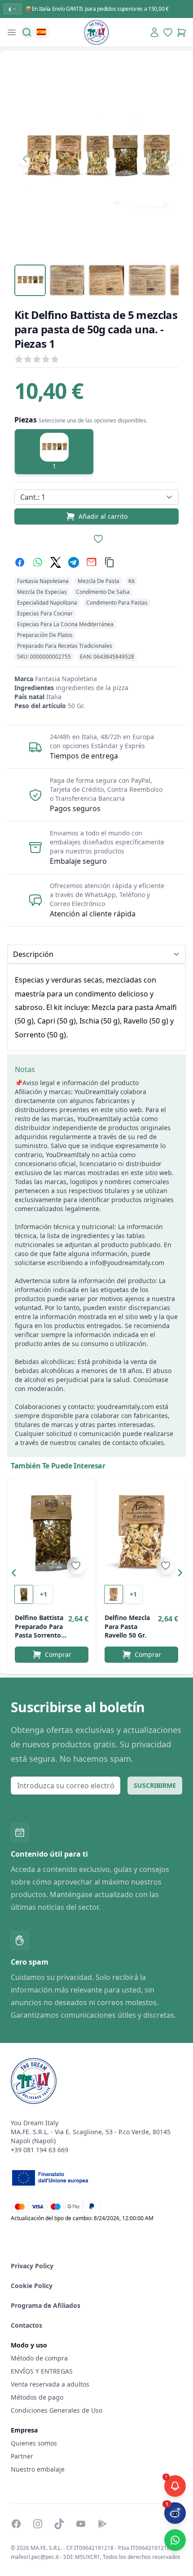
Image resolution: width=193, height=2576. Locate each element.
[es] (41, 32)
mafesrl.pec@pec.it (35, 2557)
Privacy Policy (32, 2266)
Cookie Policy (32, 2286)
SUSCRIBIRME (155, 1785)
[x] (56, 562)
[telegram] (74, 562)
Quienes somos (34, 2443)
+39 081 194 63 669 (39, 2150)
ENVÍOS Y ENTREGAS (43, 2371)
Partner (22, 2456)
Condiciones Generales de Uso (57, 2410)
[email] (92, 562)
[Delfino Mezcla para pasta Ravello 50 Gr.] (141, 1532)
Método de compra (39, 2358)
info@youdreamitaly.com (127, 1263)
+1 (44, 1594)
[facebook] (20, 562)
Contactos (26, 2325)
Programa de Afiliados (46, 2305)
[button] (16, 1575)
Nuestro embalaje (38, 2469)
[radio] (54, 452)
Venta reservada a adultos (50, 2384)
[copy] (110, 562)
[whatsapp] (38, 562)
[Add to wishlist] (76, 1566)
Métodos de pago (37, 2397)
